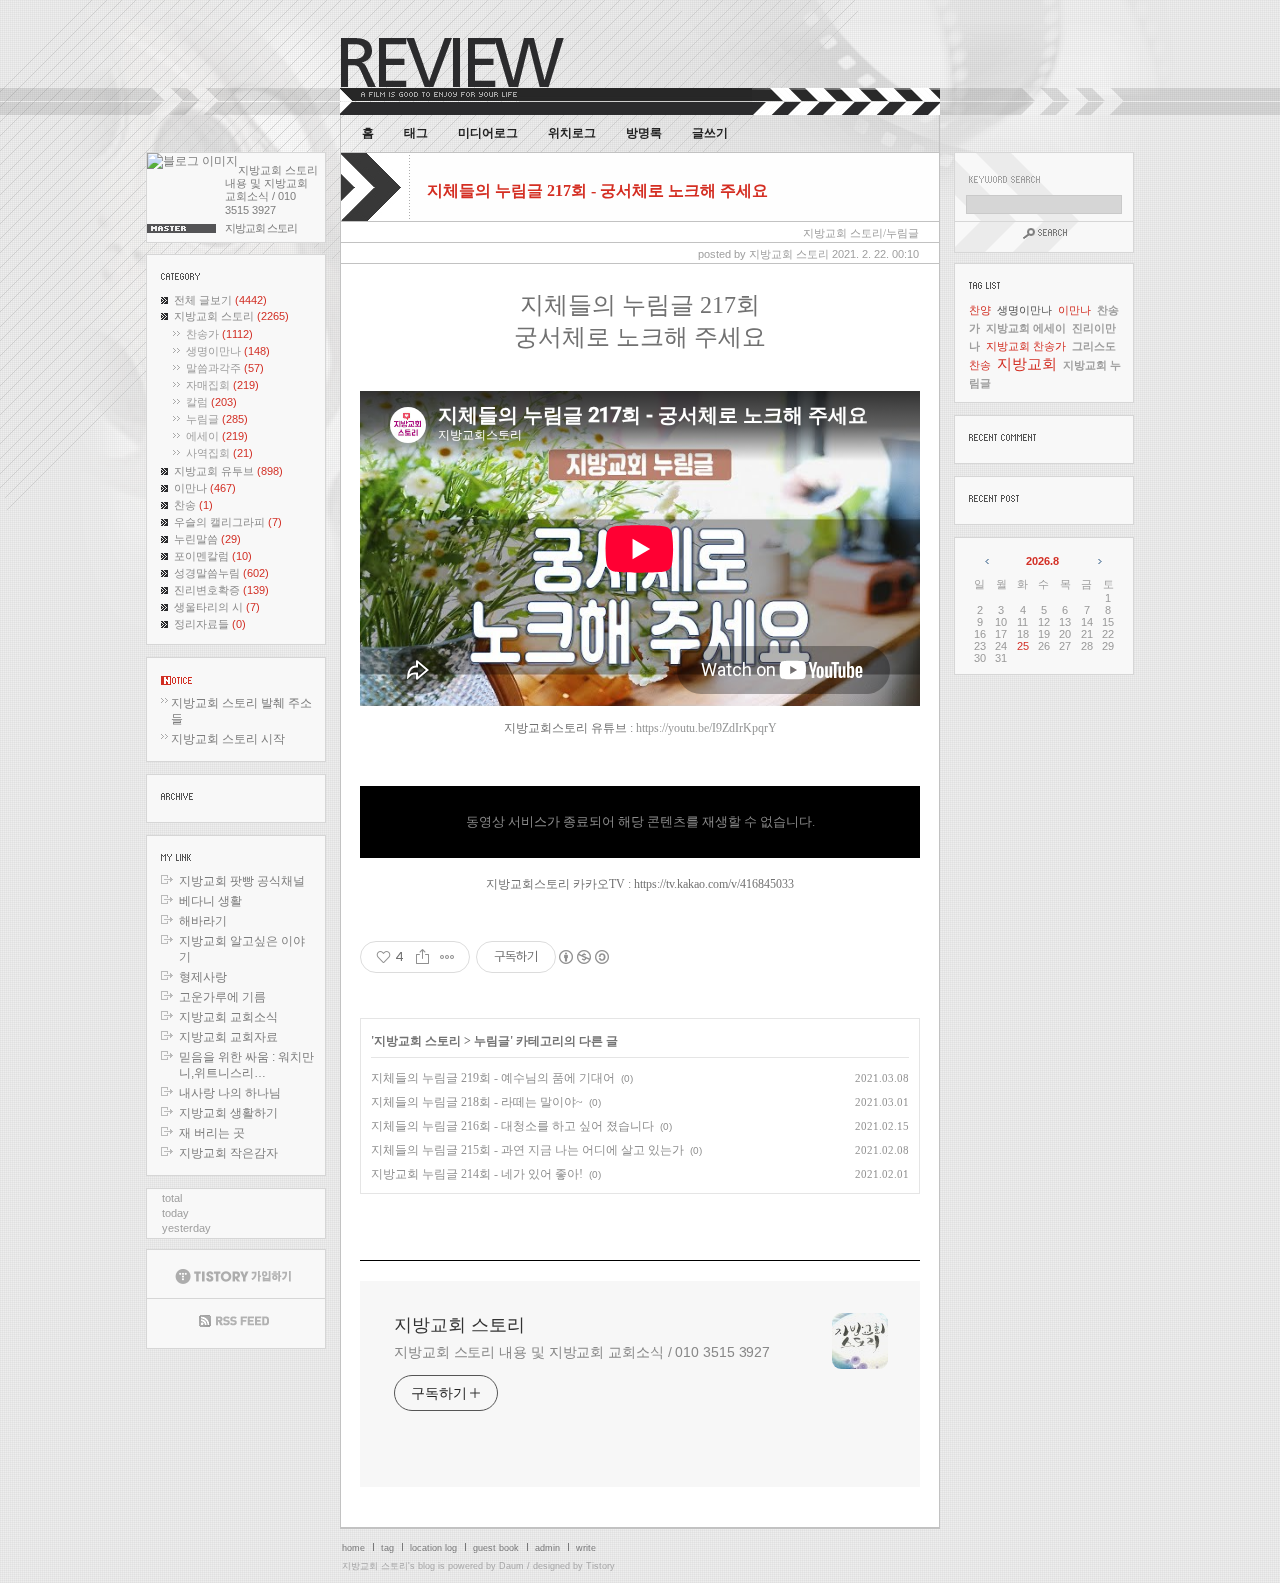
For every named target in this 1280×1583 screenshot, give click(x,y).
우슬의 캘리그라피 (228, 522)
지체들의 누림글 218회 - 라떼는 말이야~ (477, 1102)
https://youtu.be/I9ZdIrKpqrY (706, 728)
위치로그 (572, 133)
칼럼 (211, 402)
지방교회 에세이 (1026, 328)
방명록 (644, 133)
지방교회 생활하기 (228, 1113)
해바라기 (203, 921)
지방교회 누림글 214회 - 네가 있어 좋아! (477, 1174)
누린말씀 (207, 539)
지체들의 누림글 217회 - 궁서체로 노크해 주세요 (597, 190)
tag (387, 1548)
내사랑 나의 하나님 (230, 1093)
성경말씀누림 (221, 573)
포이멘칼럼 (213, 556)
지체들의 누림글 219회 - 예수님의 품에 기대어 (493, 1078)
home (353, 1548)
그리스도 (1094, 346)
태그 (416, 133)
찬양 (980, 310)
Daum (511, 1566)
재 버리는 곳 (212, 1133)
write (586, 1548)
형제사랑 (203, 977)
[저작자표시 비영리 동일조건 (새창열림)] (583, 957)
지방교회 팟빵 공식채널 (242, 881)
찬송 (193, 505)
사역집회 (219, 453)
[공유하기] (422, 957)
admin (547, 1548)
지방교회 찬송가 (1026, 346)
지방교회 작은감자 (228, 1153)
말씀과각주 (225, 368)
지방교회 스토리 (231, 316)
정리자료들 (210, 624)
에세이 (217, 436)
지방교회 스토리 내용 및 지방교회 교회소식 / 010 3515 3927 (582, 1352)
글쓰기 (710, 133)
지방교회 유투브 (228, 471)
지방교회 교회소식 (228, 1017)
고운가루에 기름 (222, 997)
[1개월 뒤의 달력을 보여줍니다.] (1098, 561)
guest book (496, 1548)
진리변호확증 (221, 590)
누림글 (217, 419)
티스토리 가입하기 (236, 1274)
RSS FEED (236, 1323)
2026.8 (1042, 561)
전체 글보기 (220, 300)
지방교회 (1027, 363)
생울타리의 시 (217, 607)
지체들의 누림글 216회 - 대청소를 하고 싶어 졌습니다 (512, 1126)
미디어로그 (488, 133)
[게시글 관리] (447, 957)
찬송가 (219, 334)
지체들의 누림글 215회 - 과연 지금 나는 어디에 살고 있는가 (527, 1150)
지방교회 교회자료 (228, 1037)
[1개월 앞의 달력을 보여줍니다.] (988, 561)
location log (433, 1548)
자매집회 (222, 385)
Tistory (600, 1566)
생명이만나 (228, 351)
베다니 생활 (210, 901)
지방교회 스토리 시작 (228, 739)
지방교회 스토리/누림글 (861, 233)
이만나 (205, 488)
